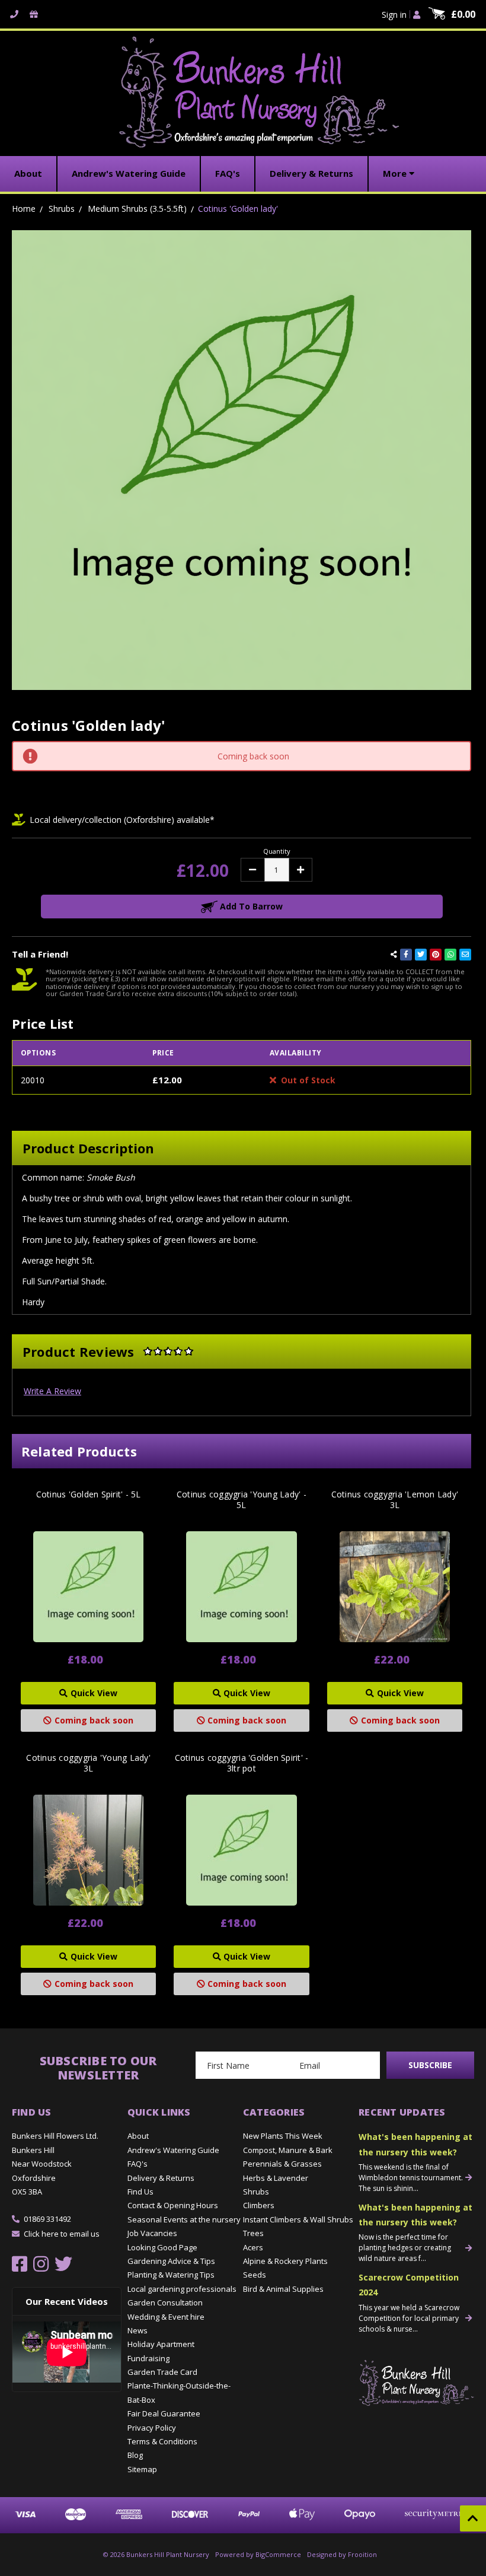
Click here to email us (62, 2234)
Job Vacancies (152, 2233)
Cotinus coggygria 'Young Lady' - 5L (242, 1500)
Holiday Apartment (161, 2344)
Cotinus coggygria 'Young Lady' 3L (88, 1763)
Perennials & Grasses (282, 2164)
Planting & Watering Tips (171, 2275)
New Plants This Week (283, 2136)
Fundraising (148, 2358)
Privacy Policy (152, 2428)
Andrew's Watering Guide (173, 2150)
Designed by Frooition (342, 2554)
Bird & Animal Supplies (283, 2289)
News (138, 2330)
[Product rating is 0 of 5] (168, 1351)
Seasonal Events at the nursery (184, 2219)
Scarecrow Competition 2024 (409, 2285)
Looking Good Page (162, 2247)
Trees (253, 2233)
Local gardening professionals (182, 2289)
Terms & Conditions (162, 2441)
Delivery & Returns (161, 2178)
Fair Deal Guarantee (164, 2413)
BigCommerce (278, 2554)
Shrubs (256, 2192)
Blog (135, 2455)
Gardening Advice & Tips (171, 2261)
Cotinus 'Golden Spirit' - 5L (89, 1494)
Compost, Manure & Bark (288, 2150)
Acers (253, 2247)
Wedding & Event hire (166, 2317)
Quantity (277, 851)
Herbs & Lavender (276, 2178)
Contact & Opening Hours (173, 2205)
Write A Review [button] (52, 1391)
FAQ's (138, 2164)
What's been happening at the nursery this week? (415, 2144)
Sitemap (142, 2469)
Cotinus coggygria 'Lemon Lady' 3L (395, 1500)
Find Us (140, 2192)
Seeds (255, 2275)
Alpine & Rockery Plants (285, 2261)
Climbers (259, 2205)
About (138, 2136)
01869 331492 (47, 2219)
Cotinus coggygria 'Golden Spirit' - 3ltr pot (242, 1763)
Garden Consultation (165, 2303)
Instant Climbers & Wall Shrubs (298, 2219)
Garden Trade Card (162, 2372)
